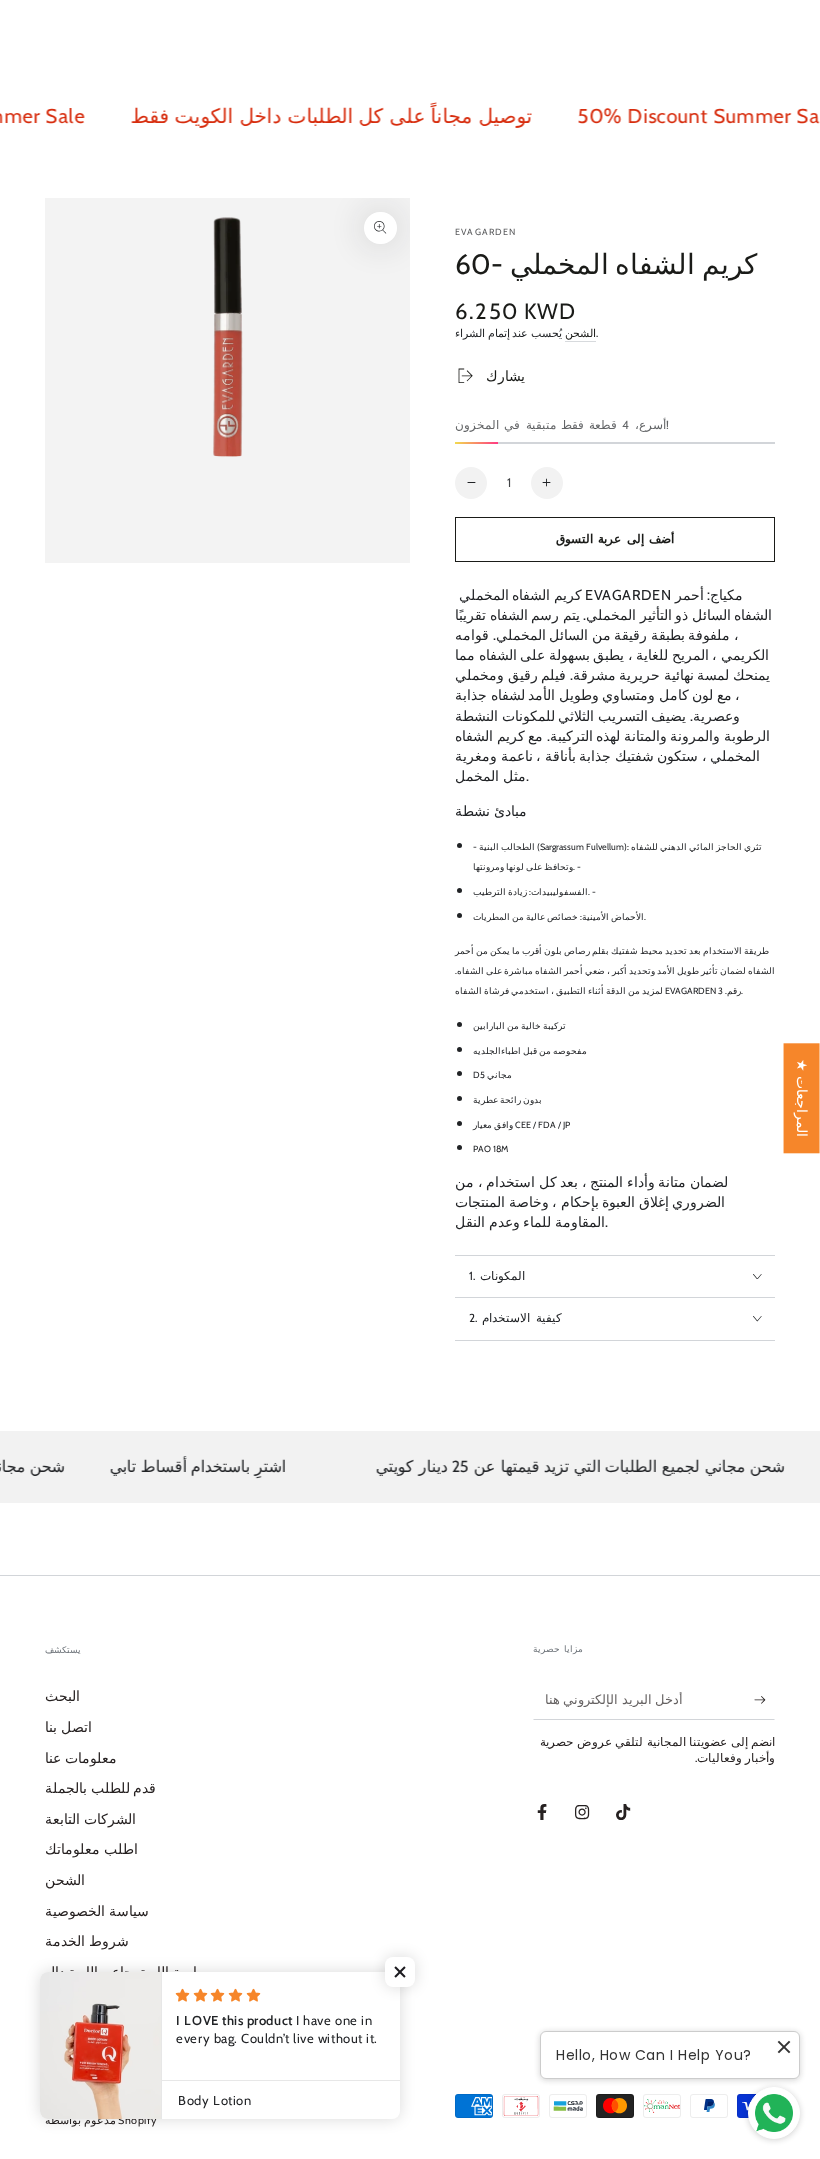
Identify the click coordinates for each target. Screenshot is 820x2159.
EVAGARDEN (486, 231)
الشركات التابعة (90, 1819)
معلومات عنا (81, 1758)
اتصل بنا (68, 1727)
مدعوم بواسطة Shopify (101, 2120)
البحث (62, 1696)
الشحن (580, 333)
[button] (400, 1972)
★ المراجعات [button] (802, 1098)
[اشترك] (764, 1700)
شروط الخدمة (87, 1941)
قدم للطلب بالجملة (100, 1788)
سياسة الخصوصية (97, 1911)
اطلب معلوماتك (91, 1849)
